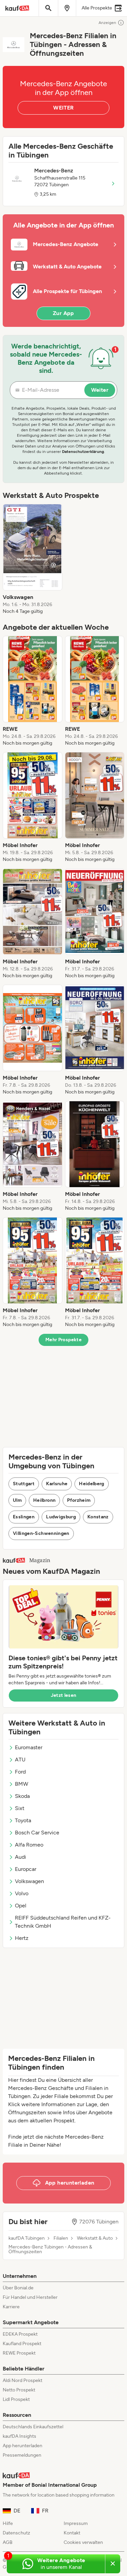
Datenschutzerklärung (83, 452)
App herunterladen (23, 2446)
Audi (20, 1857)
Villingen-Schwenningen (41, 1533)
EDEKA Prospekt (20, 2334)
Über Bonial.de (18, 2288)
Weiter (100, 390)
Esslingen (24, 1517)
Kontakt (72, 2533)
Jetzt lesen (64, 1695)
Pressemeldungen (22, 2455)
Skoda (22, 1796)
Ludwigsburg (61, 1517)
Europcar (26, 1869)
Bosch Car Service (37, 1833)
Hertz (22, 1938)
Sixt (20, 1808)
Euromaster (29, 1747)
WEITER (63, 108)
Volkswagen (29, 1881)
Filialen (61, 2238)
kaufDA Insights (19, 2436)
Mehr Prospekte (63, 1340)
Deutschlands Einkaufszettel (33, 2427)
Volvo (22, 1893)
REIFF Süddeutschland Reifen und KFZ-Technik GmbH (63, 1922)
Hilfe (8, 2523)
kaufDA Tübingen (27, 2238)
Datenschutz (16, 2533)
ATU (20, 1760)
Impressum (76, 2523)
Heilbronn (44, 1500)
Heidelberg (92, 1484)
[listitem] (33, 559)
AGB (8, 2542)
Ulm (17, 1500)
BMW (22, 1784)
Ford (20, 1772)
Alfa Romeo (29, 1845)
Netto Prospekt (19, 2390)
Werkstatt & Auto (95, 2238)
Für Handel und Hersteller (30, 2297)
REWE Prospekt (19, 2353)
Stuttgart (24, 1484)
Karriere (11, 2307)
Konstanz (98, 1517)
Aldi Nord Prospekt (23, 2380)
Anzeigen (107, 23)
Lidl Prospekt (16, 2399)
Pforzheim (79, 1500)
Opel (21, 1906)
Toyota (23, 1820)
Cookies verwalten (83, 2542)
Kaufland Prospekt (22, 2344)
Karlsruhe (57, 1484)
